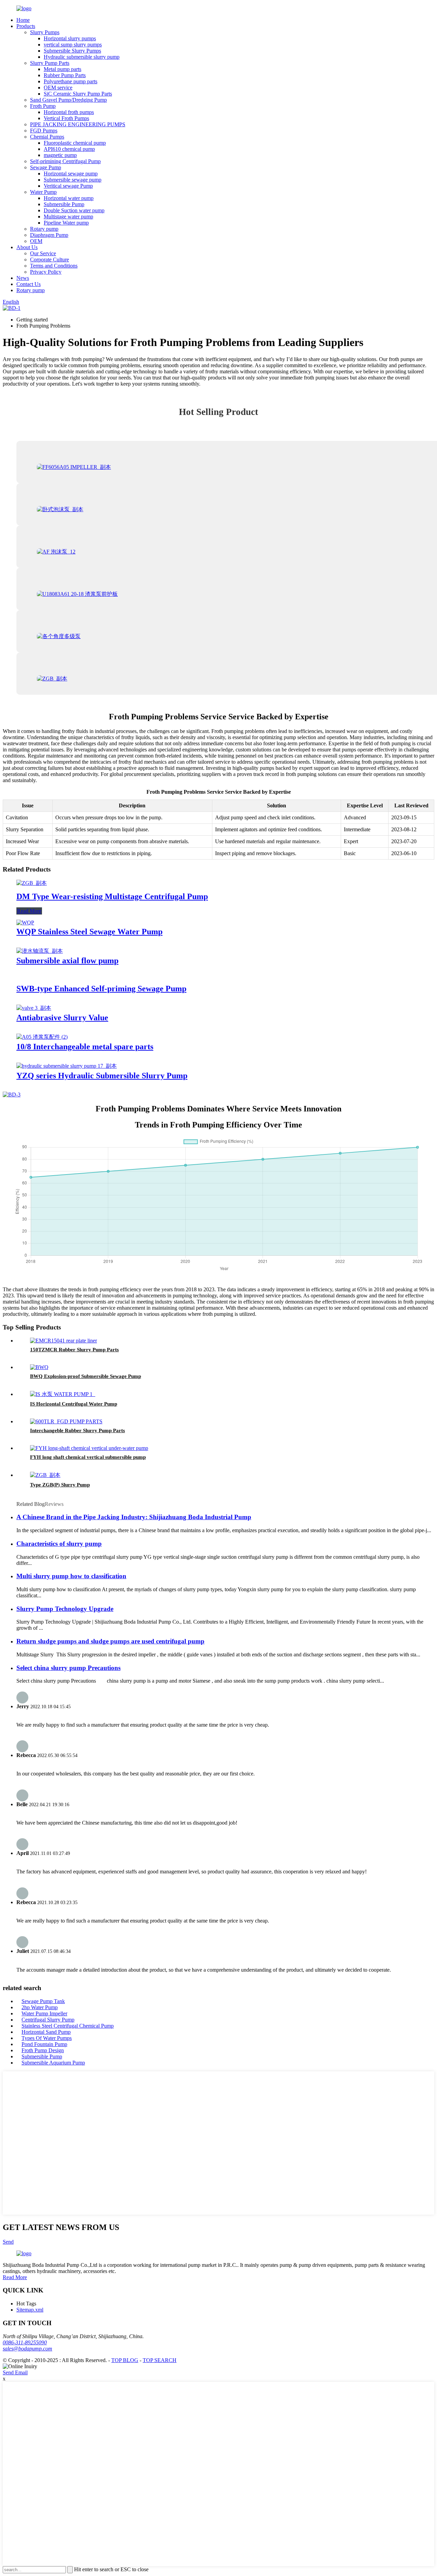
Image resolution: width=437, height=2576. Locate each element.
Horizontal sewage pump (71, 174)
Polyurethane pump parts (71, 81)
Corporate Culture (50, 260)
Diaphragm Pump (49, 235)
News (23, 278)
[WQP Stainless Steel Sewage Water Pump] (25, 923)
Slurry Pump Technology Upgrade (65, 1609)
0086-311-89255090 (25, 2342)
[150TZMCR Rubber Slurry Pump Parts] (64, 1341)
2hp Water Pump (40, 2007)
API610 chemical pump (69, 149)
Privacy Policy (46, 272)
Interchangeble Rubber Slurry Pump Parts (77, 1430)
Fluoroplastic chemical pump (75, 143)
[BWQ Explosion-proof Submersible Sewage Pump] (39, 1367)
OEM (36, 241)
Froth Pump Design (43, 2050)
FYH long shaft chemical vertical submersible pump (88, 1457)
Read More (29, 911)
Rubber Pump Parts (65, 75)
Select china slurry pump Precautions (68, 1668)
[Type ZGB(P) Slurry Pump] (45, 1475)
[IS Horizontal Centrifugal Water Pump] (63, 1394)
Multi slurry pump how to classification (71, 1576)
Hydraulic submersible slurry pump (82, 57)
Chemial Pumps (47, 137)
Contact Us (29, 284)
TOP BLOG (125, 2360)
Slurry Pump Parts (50, 63)
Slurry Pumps (45, 32)
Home (23, 20)
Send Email (15, 2372)
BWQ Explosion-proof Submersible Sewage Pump (86, 1376)
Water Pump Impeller (44, 2013)
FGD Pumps (44, 131)
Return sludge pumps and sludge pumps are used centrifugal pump (110, 1641)
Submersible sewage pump (73, 180)
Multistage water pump (68, 217)
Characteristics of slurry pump (59, 1544)
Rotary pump (44, 229)
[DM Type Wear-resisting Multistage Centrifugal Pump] (32, 883)
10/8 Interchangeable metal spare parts (85, 1047)
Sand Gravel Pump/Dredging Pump (68, 100)
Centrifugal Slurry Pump (48, 2020)
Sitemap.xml (30, 2310)
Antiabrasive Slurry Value (62, 1018)
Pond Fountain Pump (44, 2044)
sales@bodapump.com (27, 2349)
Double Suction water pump (74, 210)
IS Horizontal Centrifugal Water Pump (74, 1404)
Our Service (43, 253)
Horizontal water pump (69, 198)
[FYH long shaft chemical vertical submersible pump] (89, 1448)
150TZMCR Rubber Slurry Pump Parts (74, 1350)
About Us (27, 247)
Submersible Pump (64, 204)
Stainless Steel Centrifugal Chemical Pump (68, 2026)
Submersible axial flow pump (67, 961)
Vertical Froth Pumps (66, 118)
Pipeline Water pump (66, 223)
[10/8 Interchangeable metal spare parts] (42, 1037)
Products (26, 26)
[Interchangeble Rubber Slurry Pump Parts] (66, 1421)
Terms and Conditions (54, 266)
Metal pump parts (62, 69)
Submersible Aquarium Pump (53, 2063)
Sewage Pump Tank (43, 2001)
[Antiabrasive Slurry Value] (34, 1008)
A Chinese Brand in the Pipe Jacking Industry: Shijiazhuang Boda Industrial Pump (134, 1517)
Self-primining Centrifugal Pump (65, 161)
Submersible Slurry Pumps (72, 51)
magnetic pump (60, 155)
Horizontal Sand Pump (46, 2032)
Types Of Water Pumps (47, 2038)
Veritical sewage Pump (68, 186)
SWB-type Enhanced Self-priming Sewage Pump (101, 989)
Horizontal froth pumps (69, 112)
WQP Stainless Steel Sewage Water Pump (89, 932)
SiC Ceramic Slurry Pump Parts (78, 94)
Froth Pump (43, 106)
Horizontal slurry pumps (70, 38)
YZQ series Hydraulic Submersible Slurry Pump (102, 1076)
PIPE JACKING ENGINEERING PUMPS (78, 124)
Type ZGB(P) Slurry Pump (60, 1485)
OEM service (58, 88)
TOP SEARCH (160, 2360)
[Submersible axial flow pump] (40, 951)
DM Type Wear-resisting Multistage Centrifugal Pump (112, 896)
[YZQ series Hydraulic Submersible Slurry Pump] (67, 1066)
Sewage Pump (46, 167)
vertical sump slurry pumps (73, 45)
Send (8, 2242)
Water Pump (43, 192)
